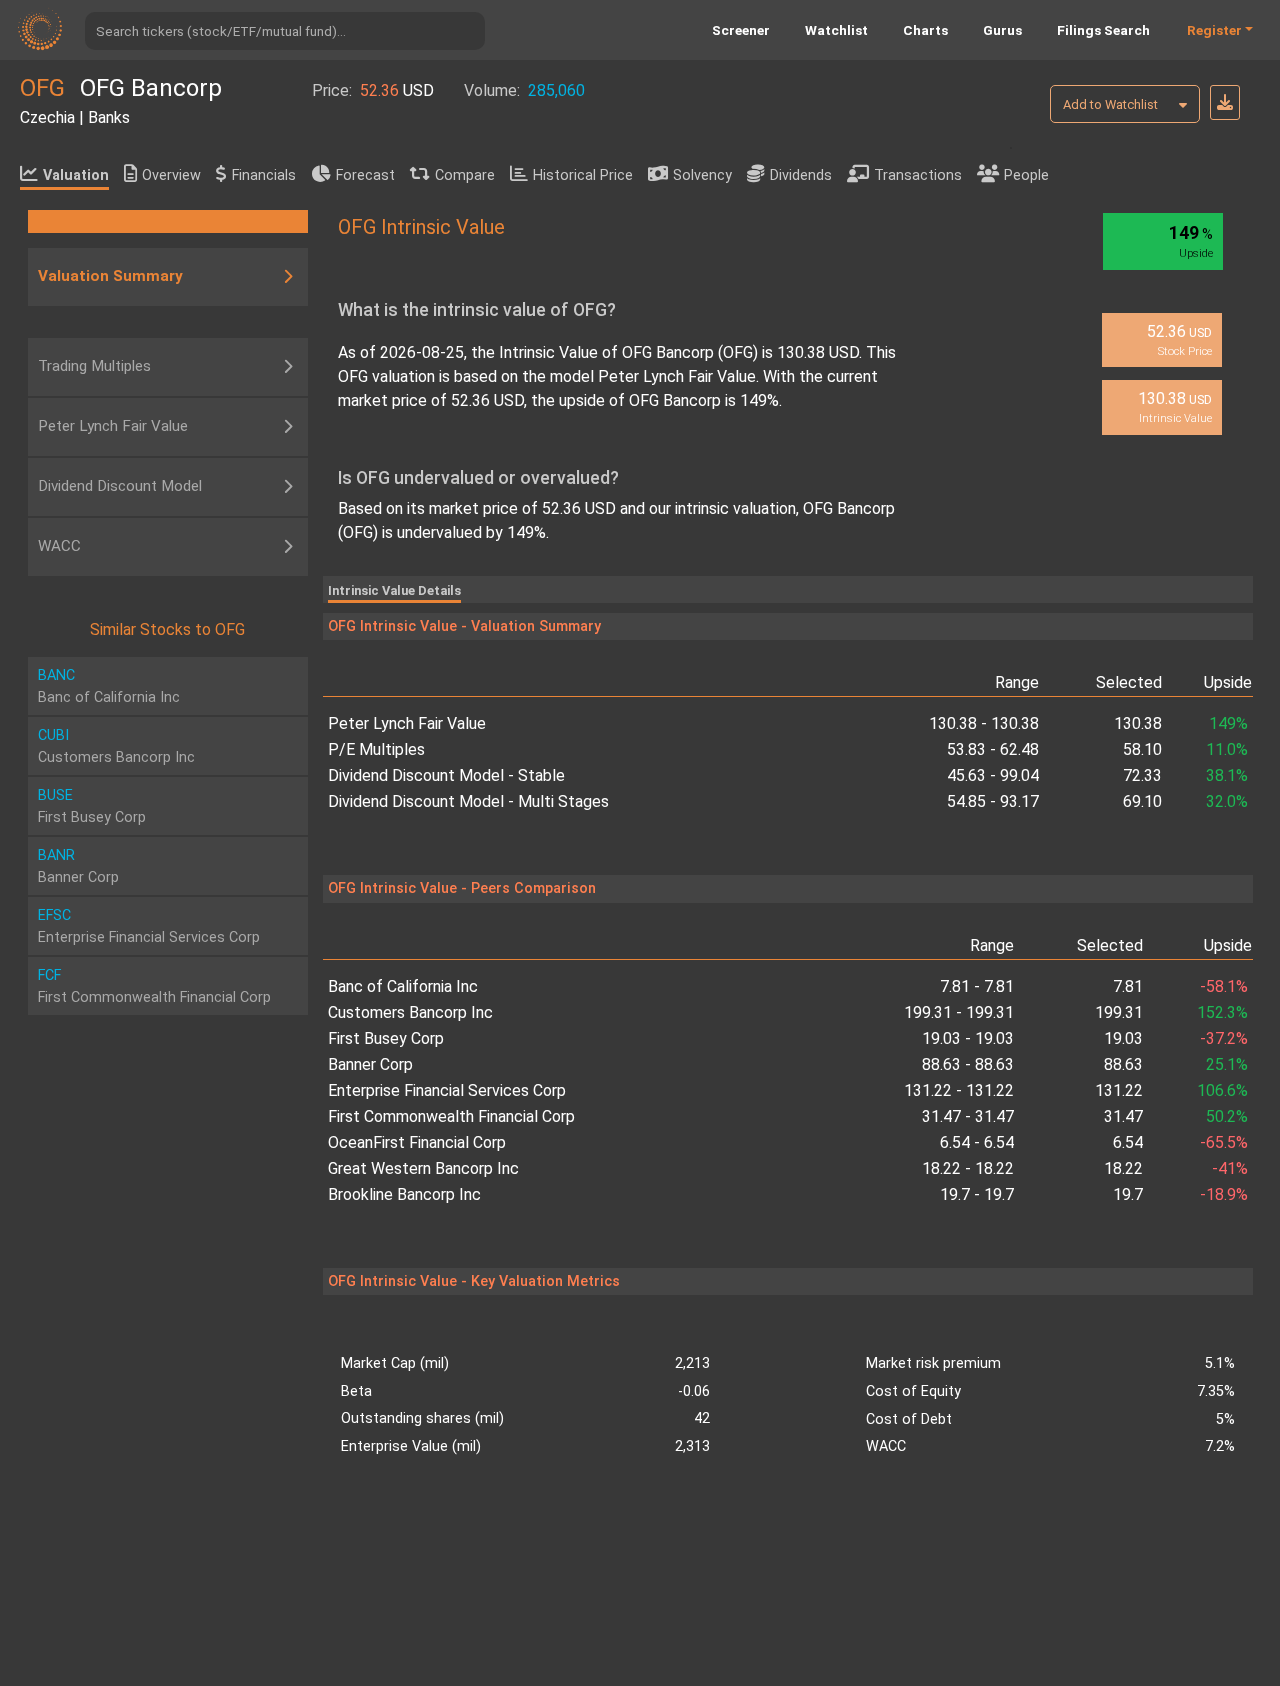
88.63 (1123, 1064)
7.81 (1128, 986)
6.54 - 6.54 (977, 1142)
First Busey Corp (386, 1038)
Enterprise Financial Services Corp (447, 1090)
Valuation (76, 175)
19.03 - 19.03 (968, 1038)
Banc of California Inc (403, 986)
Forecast (365, 175)
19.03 (1123, 1038)
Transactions (918, 175)
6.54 (1128, 1142)
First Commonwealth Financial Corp (451, 1116)
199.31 (1119, 1012)
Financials (264, 175)
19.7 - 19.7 (977, 1194)
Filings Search (1103, 30)
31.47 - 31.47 (968, 1116)
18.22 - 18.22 (968, 1168)
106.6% (1222, 1090)
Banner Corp (370, 1064)
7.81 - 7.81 (977, 986)
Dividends (801, 175)
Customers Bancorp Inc (410, 1012)
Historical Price (583, 175)
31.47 (1123, 1116)
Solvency (702, 175)
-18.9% (1223, 1194)
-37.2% (1223, 1038)
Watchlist (836, 30)
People (1026, 175)
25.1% (1226, 1064)
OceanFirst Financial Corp (417, 1142)
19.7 (1128, 1194)
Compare (465, 175)
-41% (1229, 1168)
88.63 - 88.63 (968, 1064)
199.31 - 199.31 (959, 1012)
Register (1214, 30)
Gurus (1002, 30)
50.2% (1226, 1116)
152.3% (1222, 1012)
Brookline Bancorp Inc (404, 1194)
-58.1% (1223, 986)
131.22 (1119, 1090)
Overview (171, 175)
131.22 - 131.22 (959, 1090)
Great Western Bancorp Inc (423, 1168)
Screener (741, 30)
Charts (925, 30)
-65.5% (1223, 1142)
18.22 (1123, 1168)
